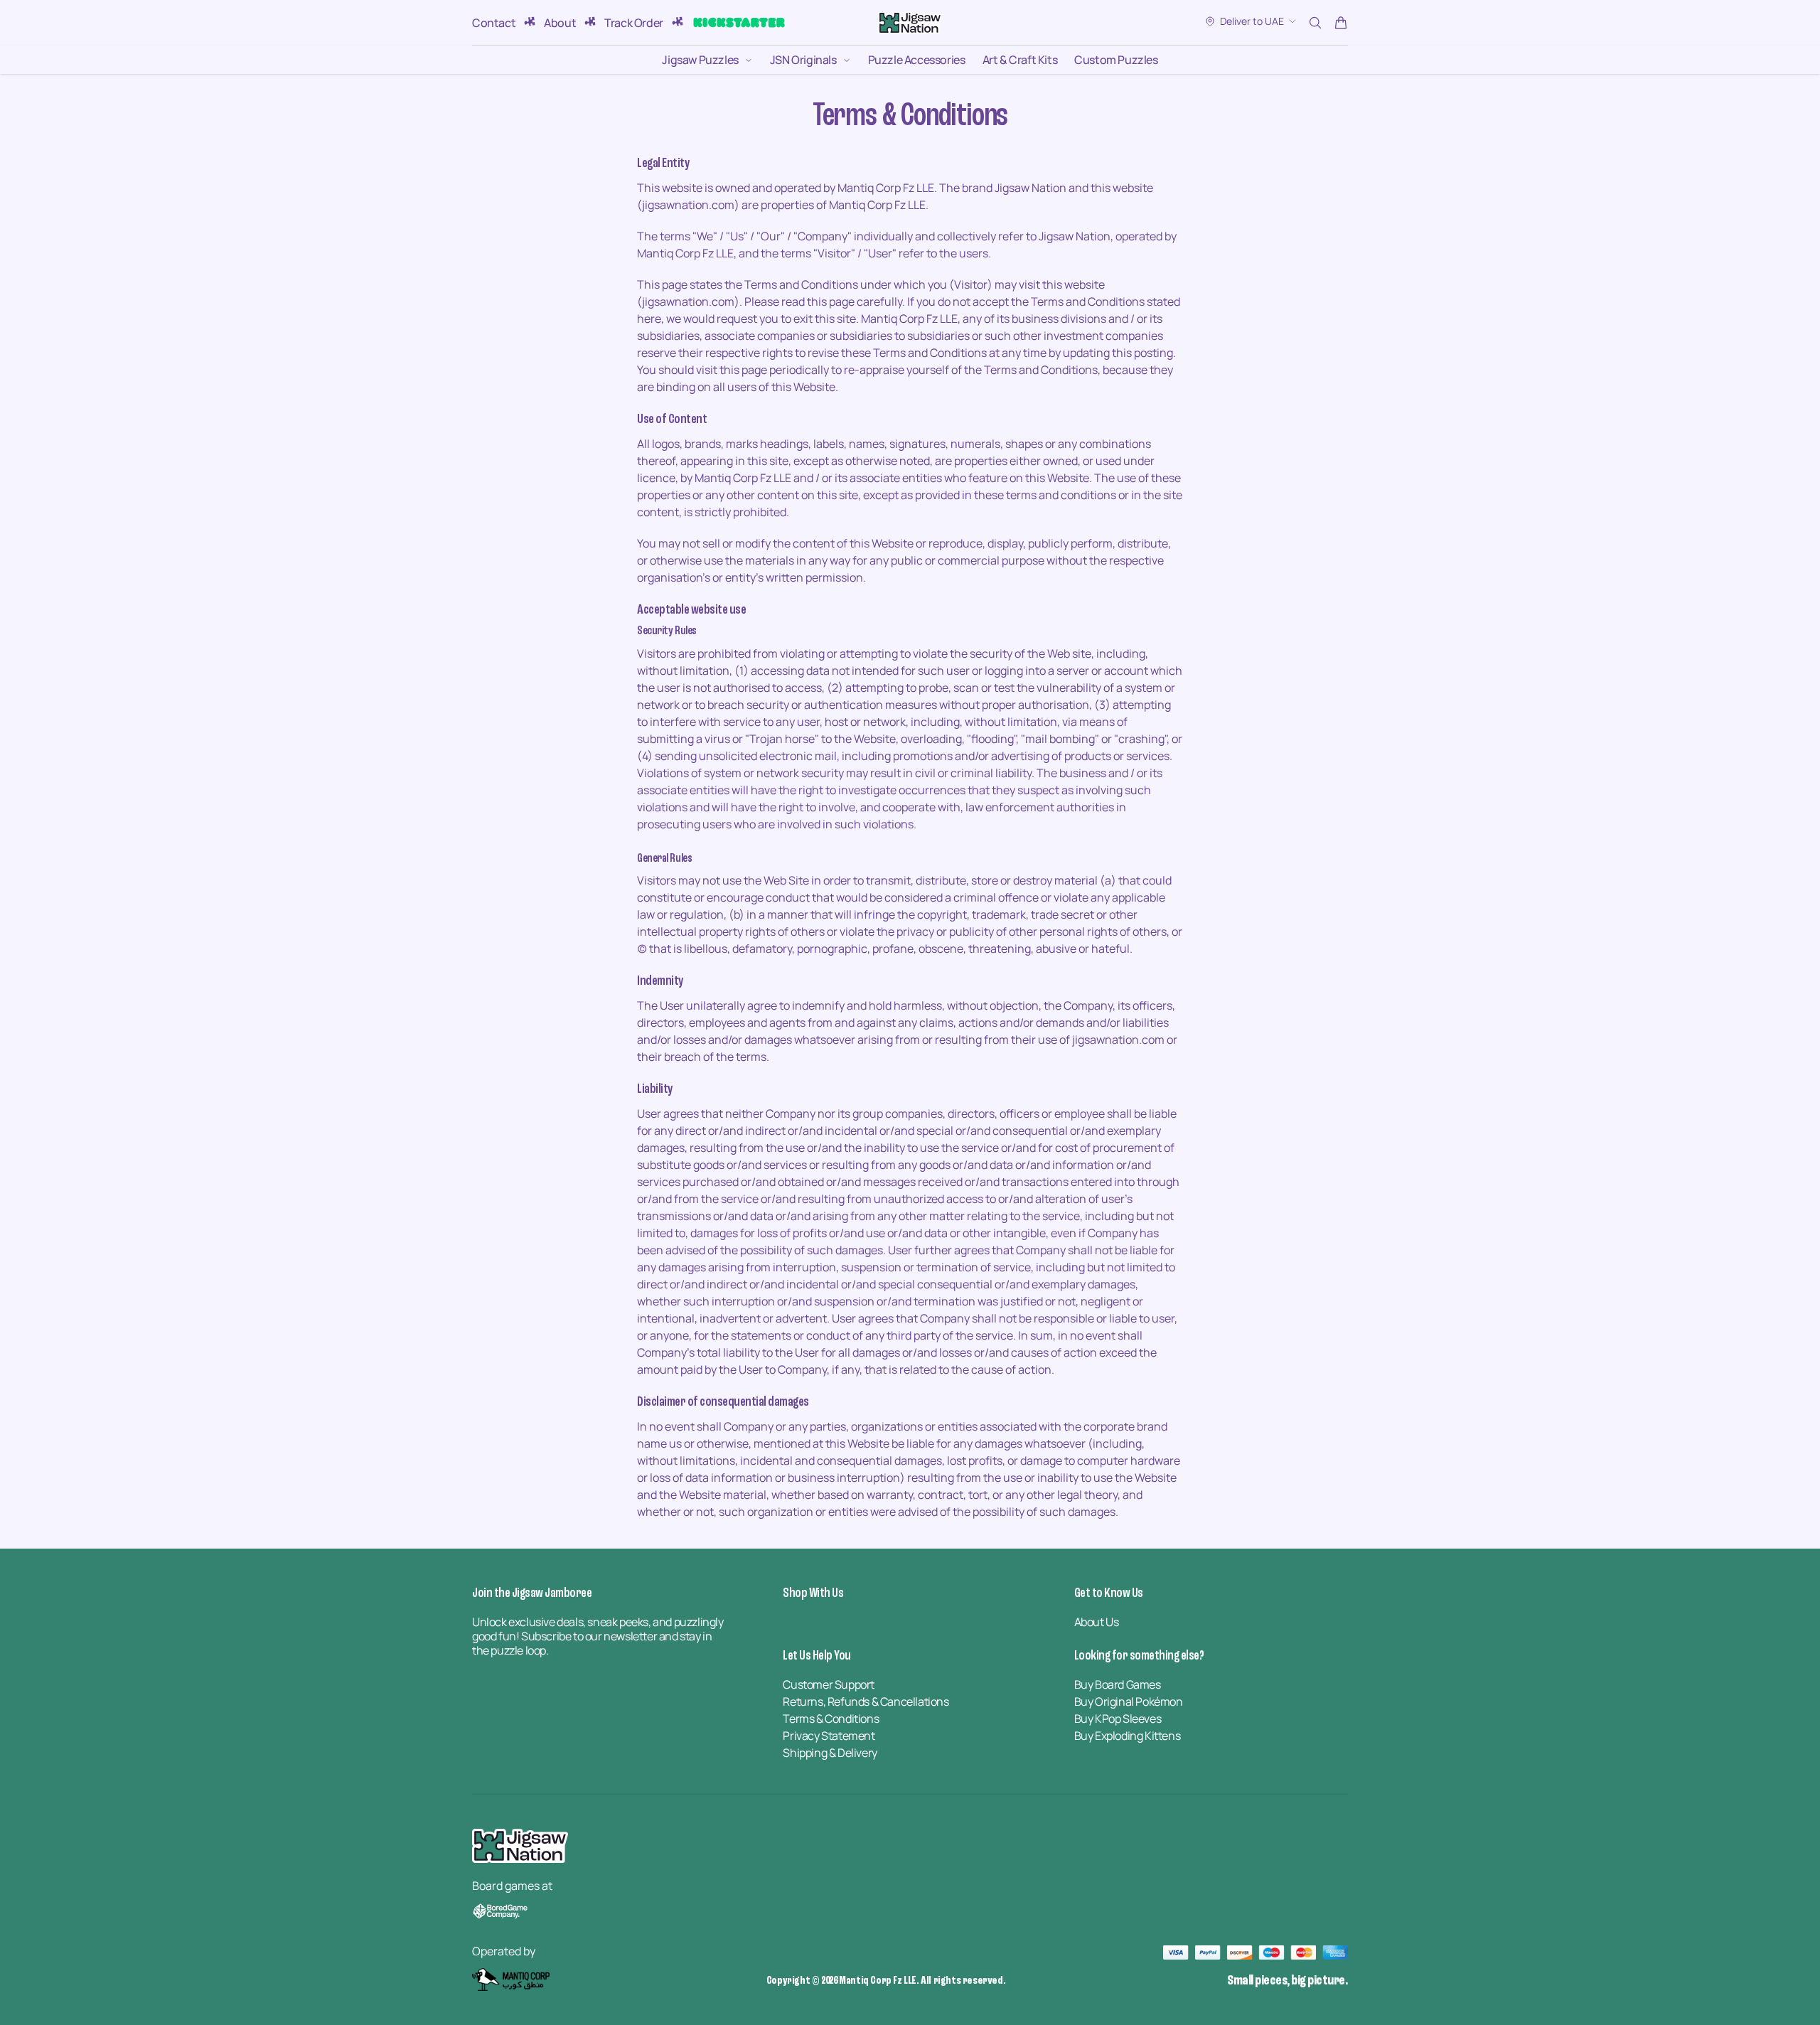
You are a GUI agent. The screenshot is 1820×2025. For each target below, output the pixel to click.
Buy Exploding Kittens (1128, 1736)
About (560, 23)
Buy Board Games (1118, 1684)
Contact (494, 23)
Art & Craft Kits (1020, 60)
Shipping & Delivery (830, 1753)
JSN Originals (803, 60)
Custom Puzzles (1116, 60)
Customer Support (829, 1684)
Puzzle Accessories (917, 60)
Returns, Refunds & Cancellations (866, 1701)
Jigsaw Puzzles (700, 60)
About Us (1097, 1622)
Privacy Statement (829, 1736)
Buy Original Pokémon (1129, 1701)
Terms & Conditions (831, 1719)
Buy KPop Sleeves (1118, 1719)
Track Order (634, 23)
